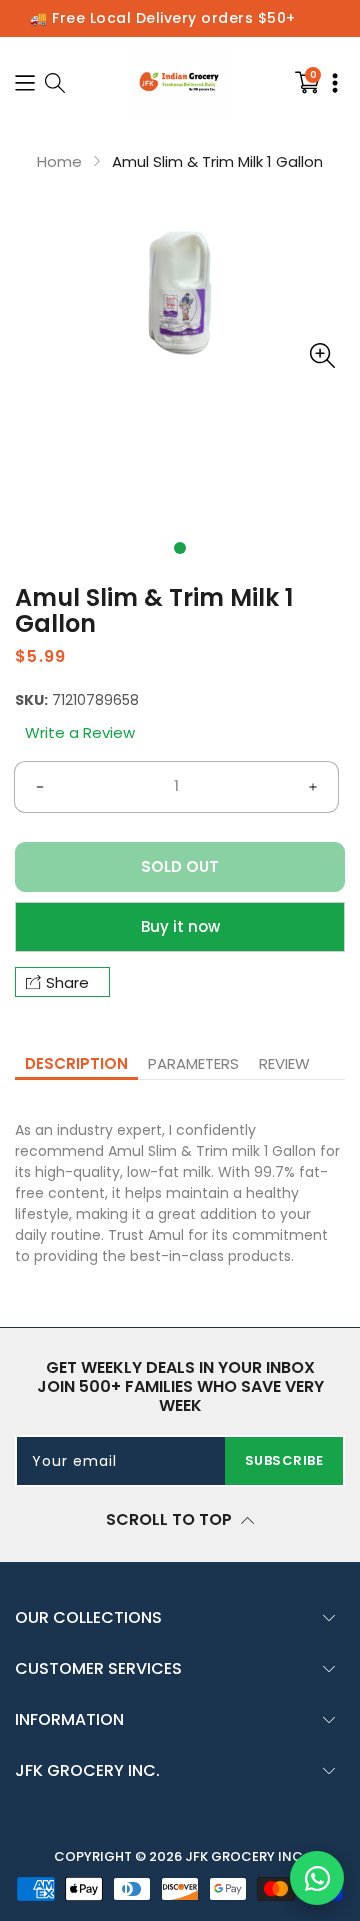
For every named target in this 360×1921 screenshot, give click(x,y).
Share (67, 982)
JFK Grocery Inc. (245, 1856)
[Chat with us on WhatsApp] (317, 1878)
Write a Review (80, 732)
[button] (180, 548)
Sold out (180, 866)
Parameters (193, 1063)
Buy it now (180, 926)
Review (284, 1063)
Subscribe (284, 1460)
